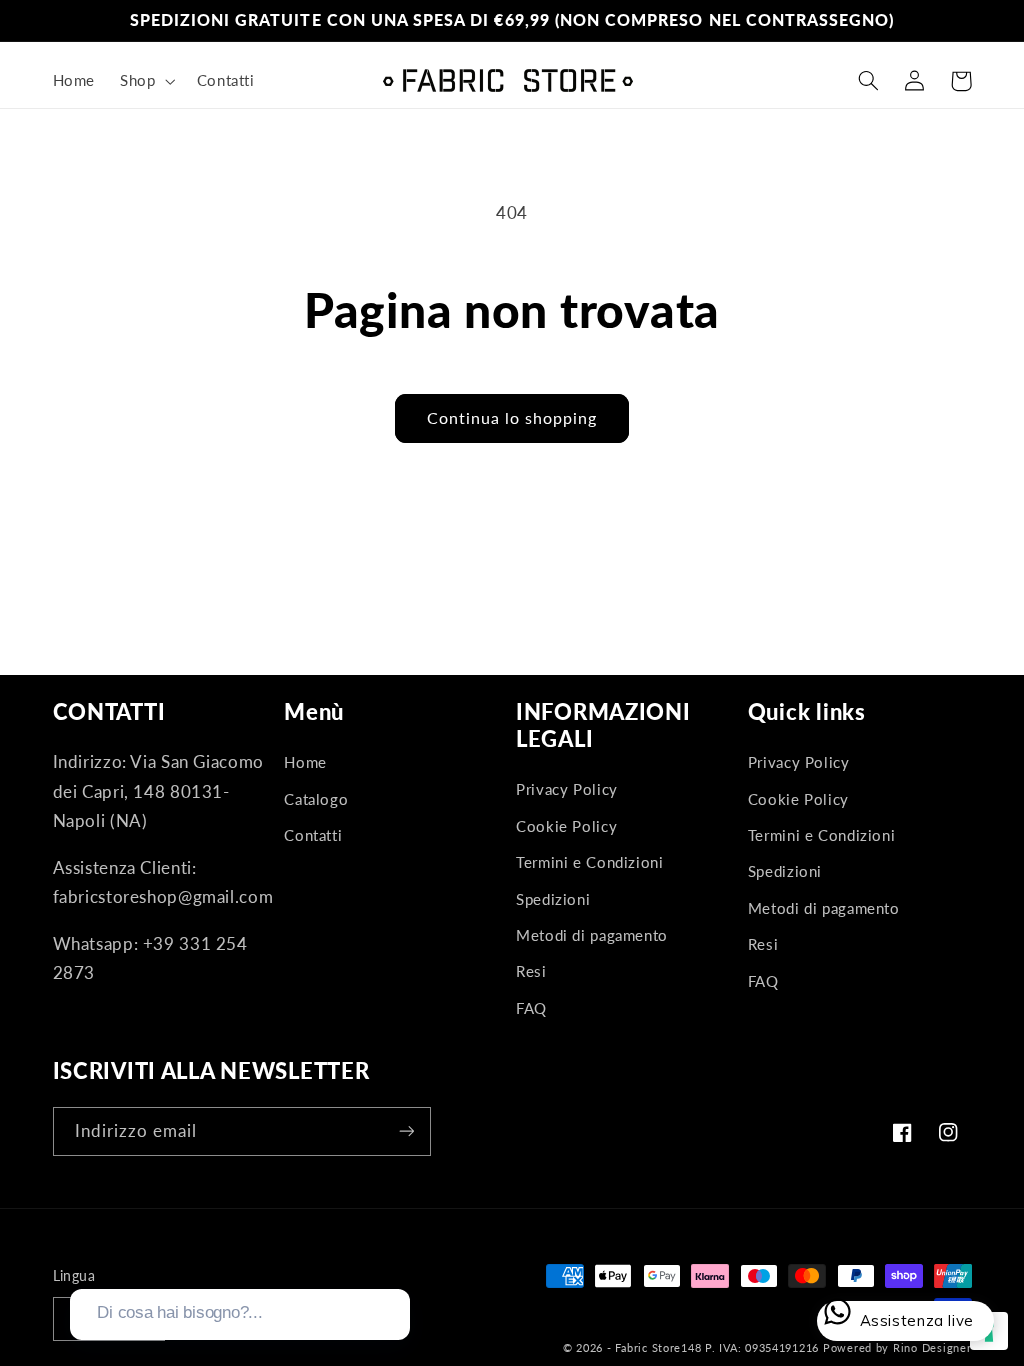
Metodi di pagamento (592, 935)
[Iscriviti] (406, 1131)
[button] (146, 81)
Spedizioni (553, 899)
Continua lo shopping (512, 417)
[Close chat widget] (393, 1266)
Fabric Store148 (658, 1348)
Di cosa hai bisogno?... (179, 1312)
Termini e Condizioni (590, 862)
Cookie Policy (566, 826)
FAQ (531, 1008)
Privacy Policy (567, 789)
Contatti (313, 835)
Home (305, 762)
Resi (531, 971)
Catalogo (316, 799)
